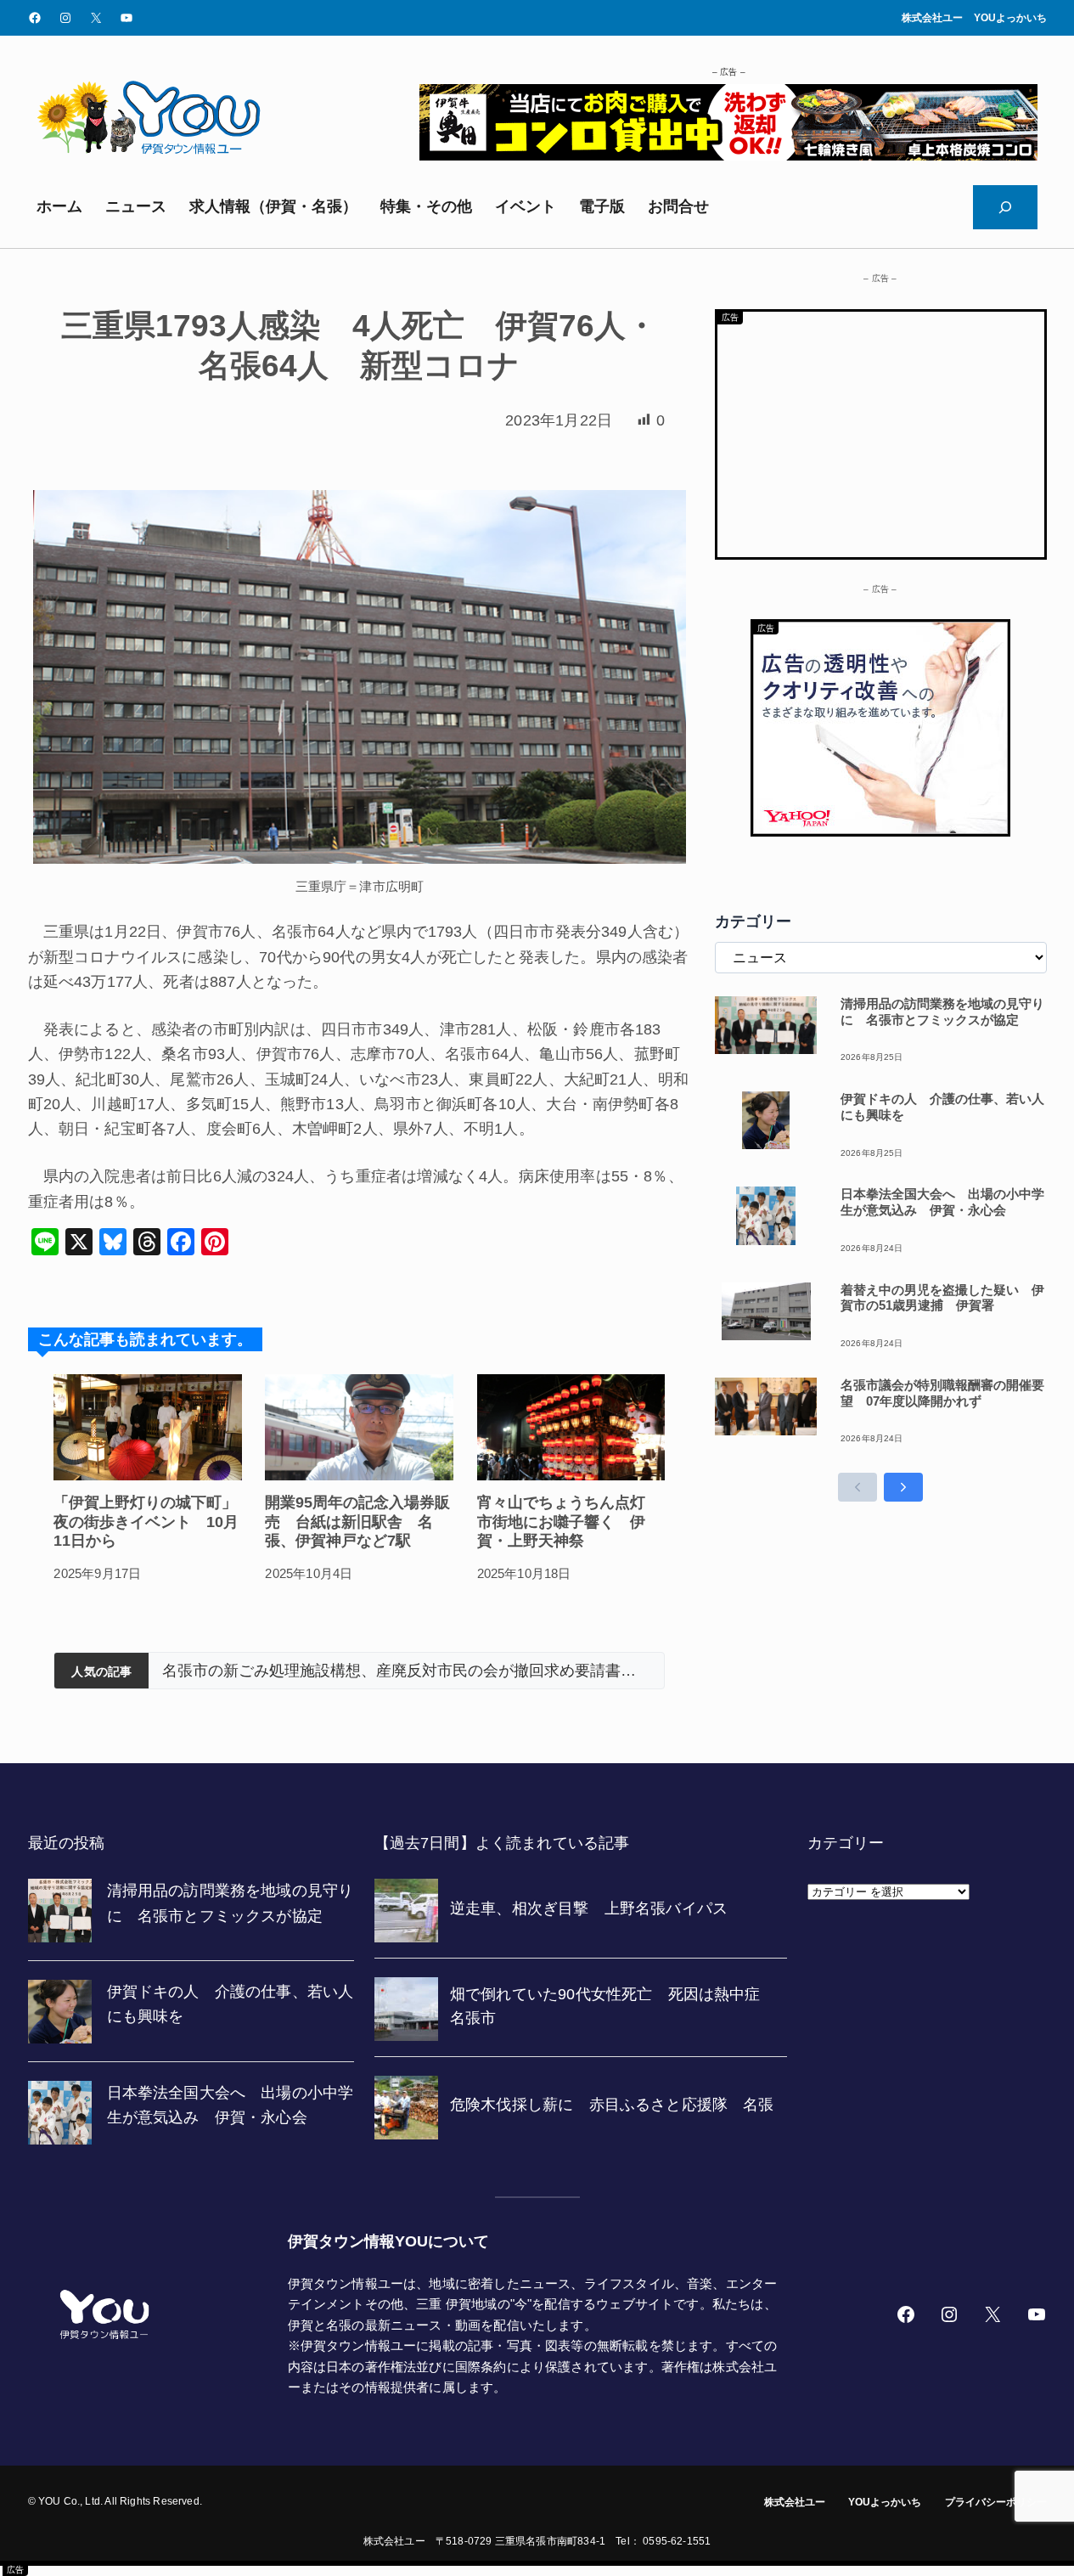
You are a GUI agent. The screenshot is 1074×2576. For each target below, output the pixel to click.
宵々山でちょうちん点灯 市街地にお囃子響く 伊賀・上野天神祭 (569, 1522)
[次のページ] (903, 1487)
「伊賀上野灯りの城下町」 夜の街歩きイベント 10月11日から (148, 1522)
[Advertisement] (881, 431)
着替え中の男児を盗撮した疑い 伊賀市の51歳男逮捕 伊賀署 (942, 1298)
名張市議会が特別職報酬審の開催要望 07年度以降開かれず (942, 1393)
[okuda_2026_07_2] (728, 155)
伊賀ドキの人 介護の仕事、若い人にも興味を (942, 1107)
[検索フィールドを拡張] (1005, 207)
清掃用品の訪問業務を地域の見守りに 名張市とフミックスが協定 (942, 1012)
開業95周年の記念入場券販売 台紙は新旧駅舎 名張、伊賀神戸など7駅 (357, 1522)
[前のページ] (858, 1487)
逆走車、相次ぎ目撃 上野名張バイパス (627, 1671)
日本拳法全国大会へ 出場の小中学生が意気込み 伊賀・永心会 (942, 1202)
